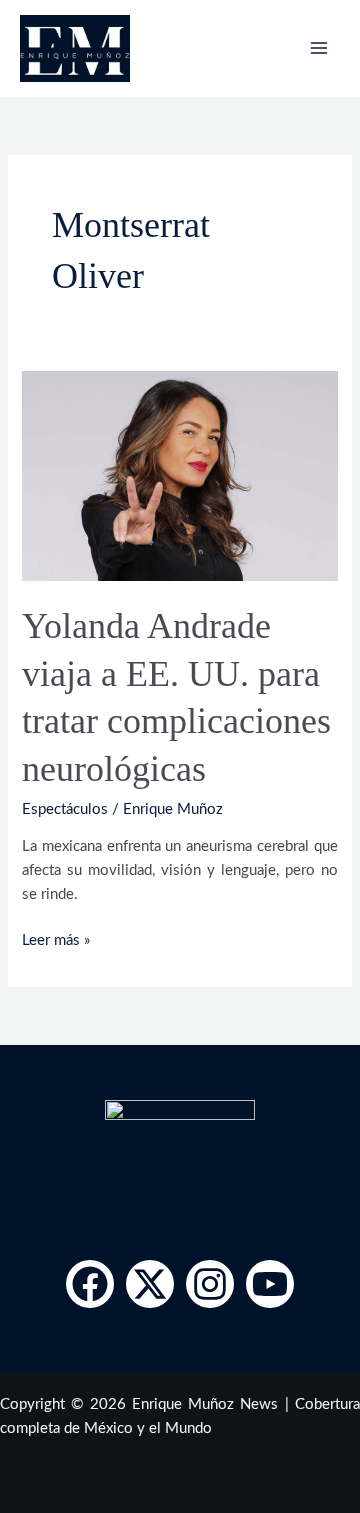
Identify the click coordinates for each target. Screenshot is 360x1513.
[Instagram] (210, 1284)
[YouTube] (270, 1284)
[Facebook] (90, 1284)
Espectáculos (65, 809)
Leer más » (56, 938)
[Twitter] (150, 1284)
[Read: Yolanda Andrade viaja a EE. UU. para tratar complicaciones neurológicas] (179, 474)
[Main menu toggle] (319, 48)
